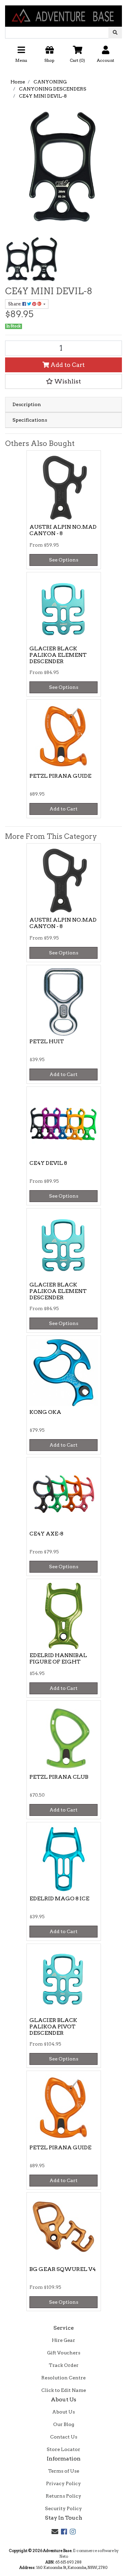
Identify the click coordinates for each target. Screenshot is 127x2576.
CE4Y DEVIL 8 (48, 1163)
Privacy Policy (63, 2483)
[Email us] (55, 2532)
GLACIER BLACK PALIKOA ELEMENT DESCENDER (58, 655)
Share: (15, 304)
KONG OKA (45, 1412)
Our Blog (64, 2424)
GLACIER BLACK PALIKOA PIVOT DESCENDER (53, 2027)
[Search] (115, 33)
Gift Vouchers (64, 2353)
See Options (64, 560)
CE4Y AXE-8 (46, 1534)
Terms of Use (64, 2471)
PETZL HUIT (47, 1041)
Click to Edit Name (64, 2390)
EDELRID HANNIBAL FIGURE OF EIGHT (58, 1658)
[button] (63, 57)
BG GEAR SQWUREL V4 (63, 2269)
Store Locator (63, 2449)
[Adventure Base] (63, 13)
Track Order (64, 2365)
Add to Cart (67, 365)
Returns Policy (63, 2496)
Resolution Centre (63, 2378)
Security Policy (63, 2508)
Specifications (30, 420)
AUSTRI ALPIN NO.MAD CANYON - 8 (63, 530)
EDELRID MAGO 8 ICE (59, 1898)
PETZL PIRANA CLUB (59, 1777)
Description (27, 404)
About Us (63, 2412)
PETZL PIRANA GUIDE (60, 776)
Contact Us (64, 2437)
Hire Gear (63, 2340)
